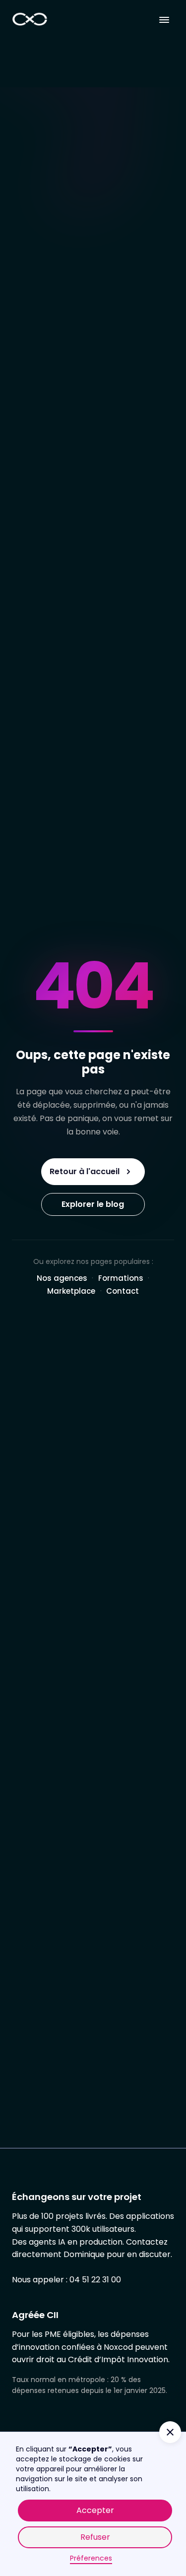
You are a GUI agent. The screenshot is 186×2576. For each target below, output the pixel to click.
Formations (121, 1278)
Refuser (95, 2537)
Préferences (91, 2558)
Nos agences (62, 1278)
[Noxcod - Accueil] (30, 20)
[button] (164, 20)
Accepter (95, 2510)
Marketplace (71, 1291)
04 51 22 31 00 (95, 2280)
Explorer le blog (93, 1204)
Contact (123, 1291)
